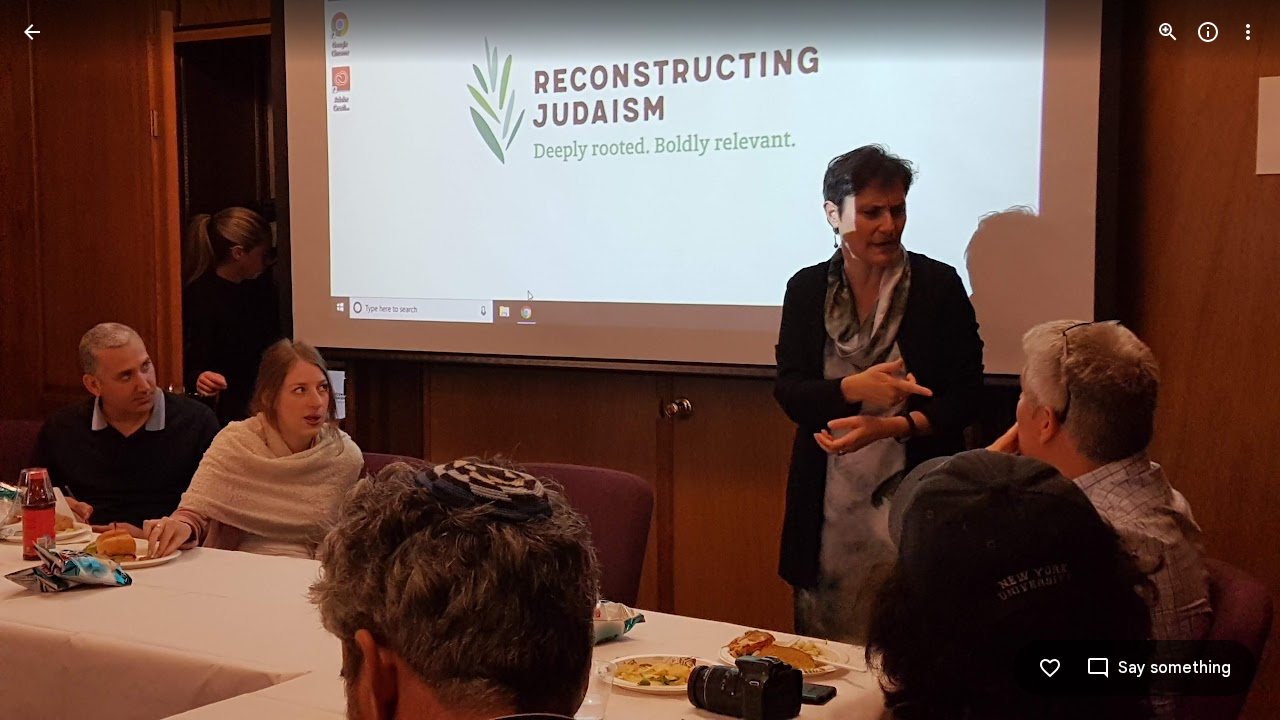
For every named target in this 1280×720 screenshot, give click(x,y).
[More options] (1248, 32)
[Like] (1050, 668)
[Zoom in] (1168, 32)
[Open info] (1208, 32)
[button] (56, 360)
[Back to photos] (32, 32)
